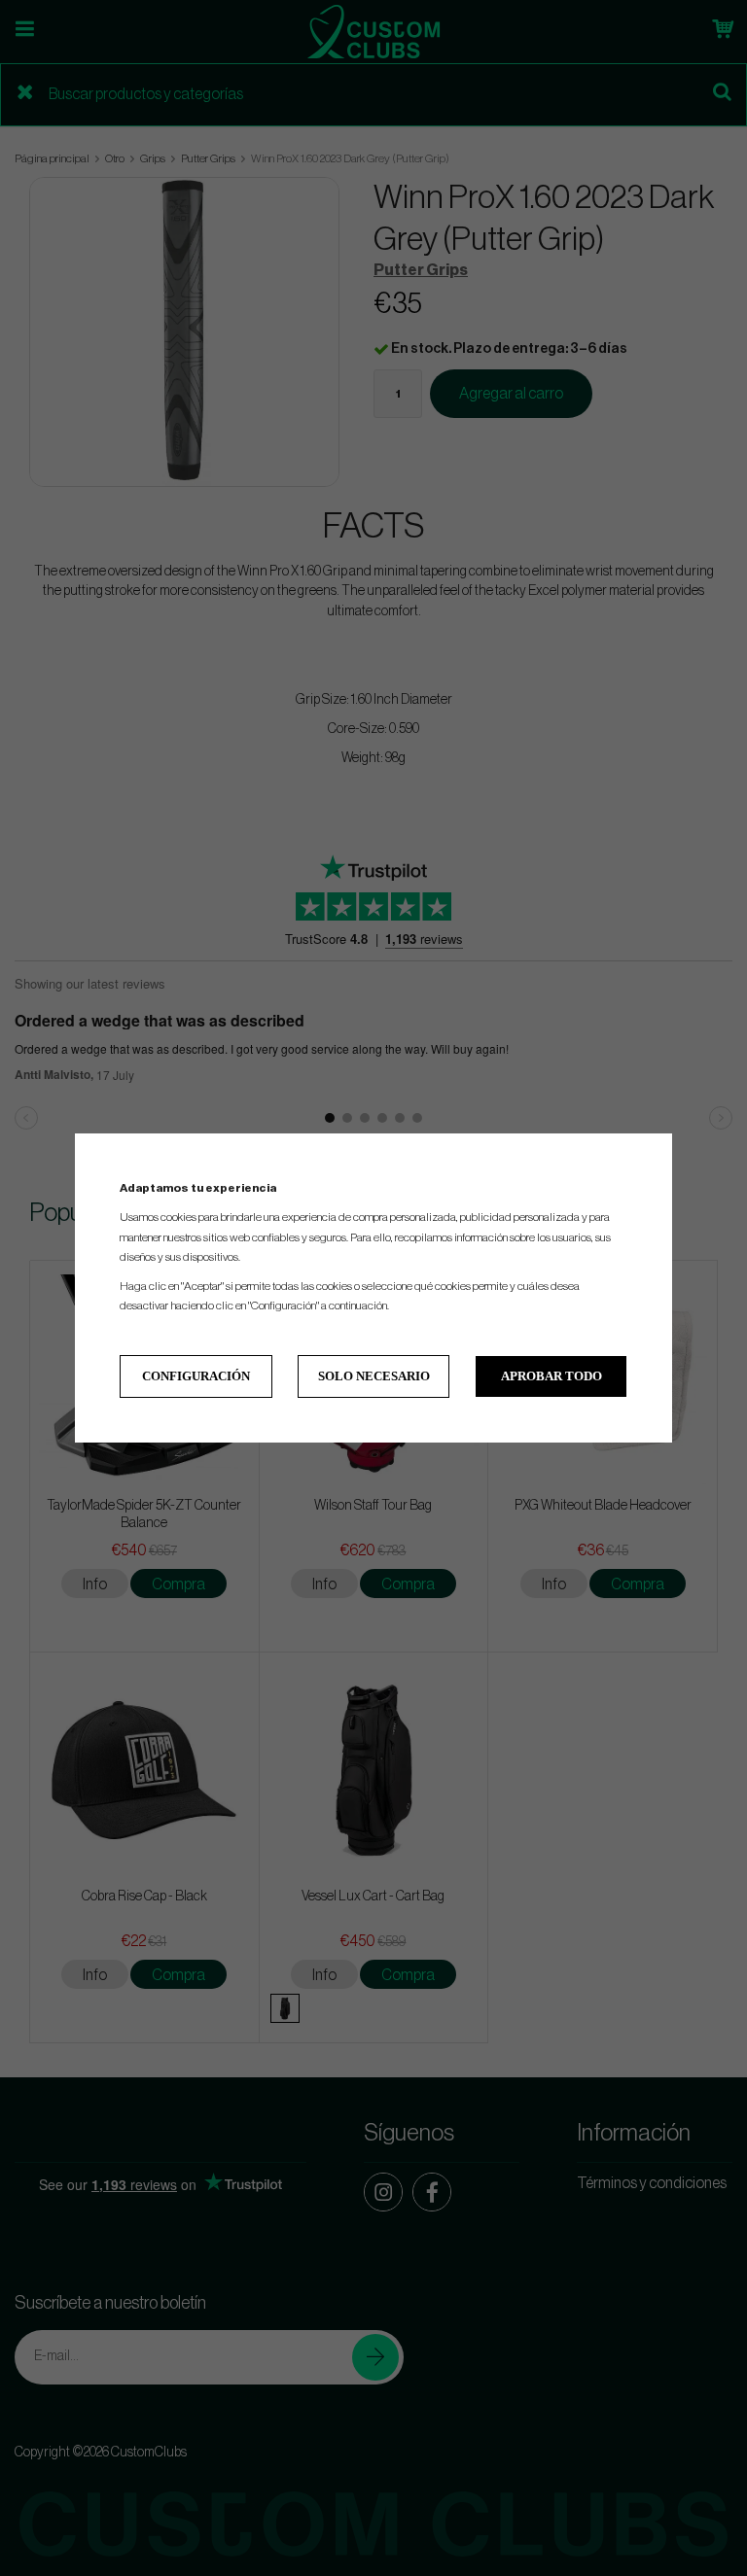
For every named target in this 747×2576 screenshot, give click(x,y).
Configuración (196, 1376)
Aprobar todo (551, 1376)
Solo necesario (374, 1376)
